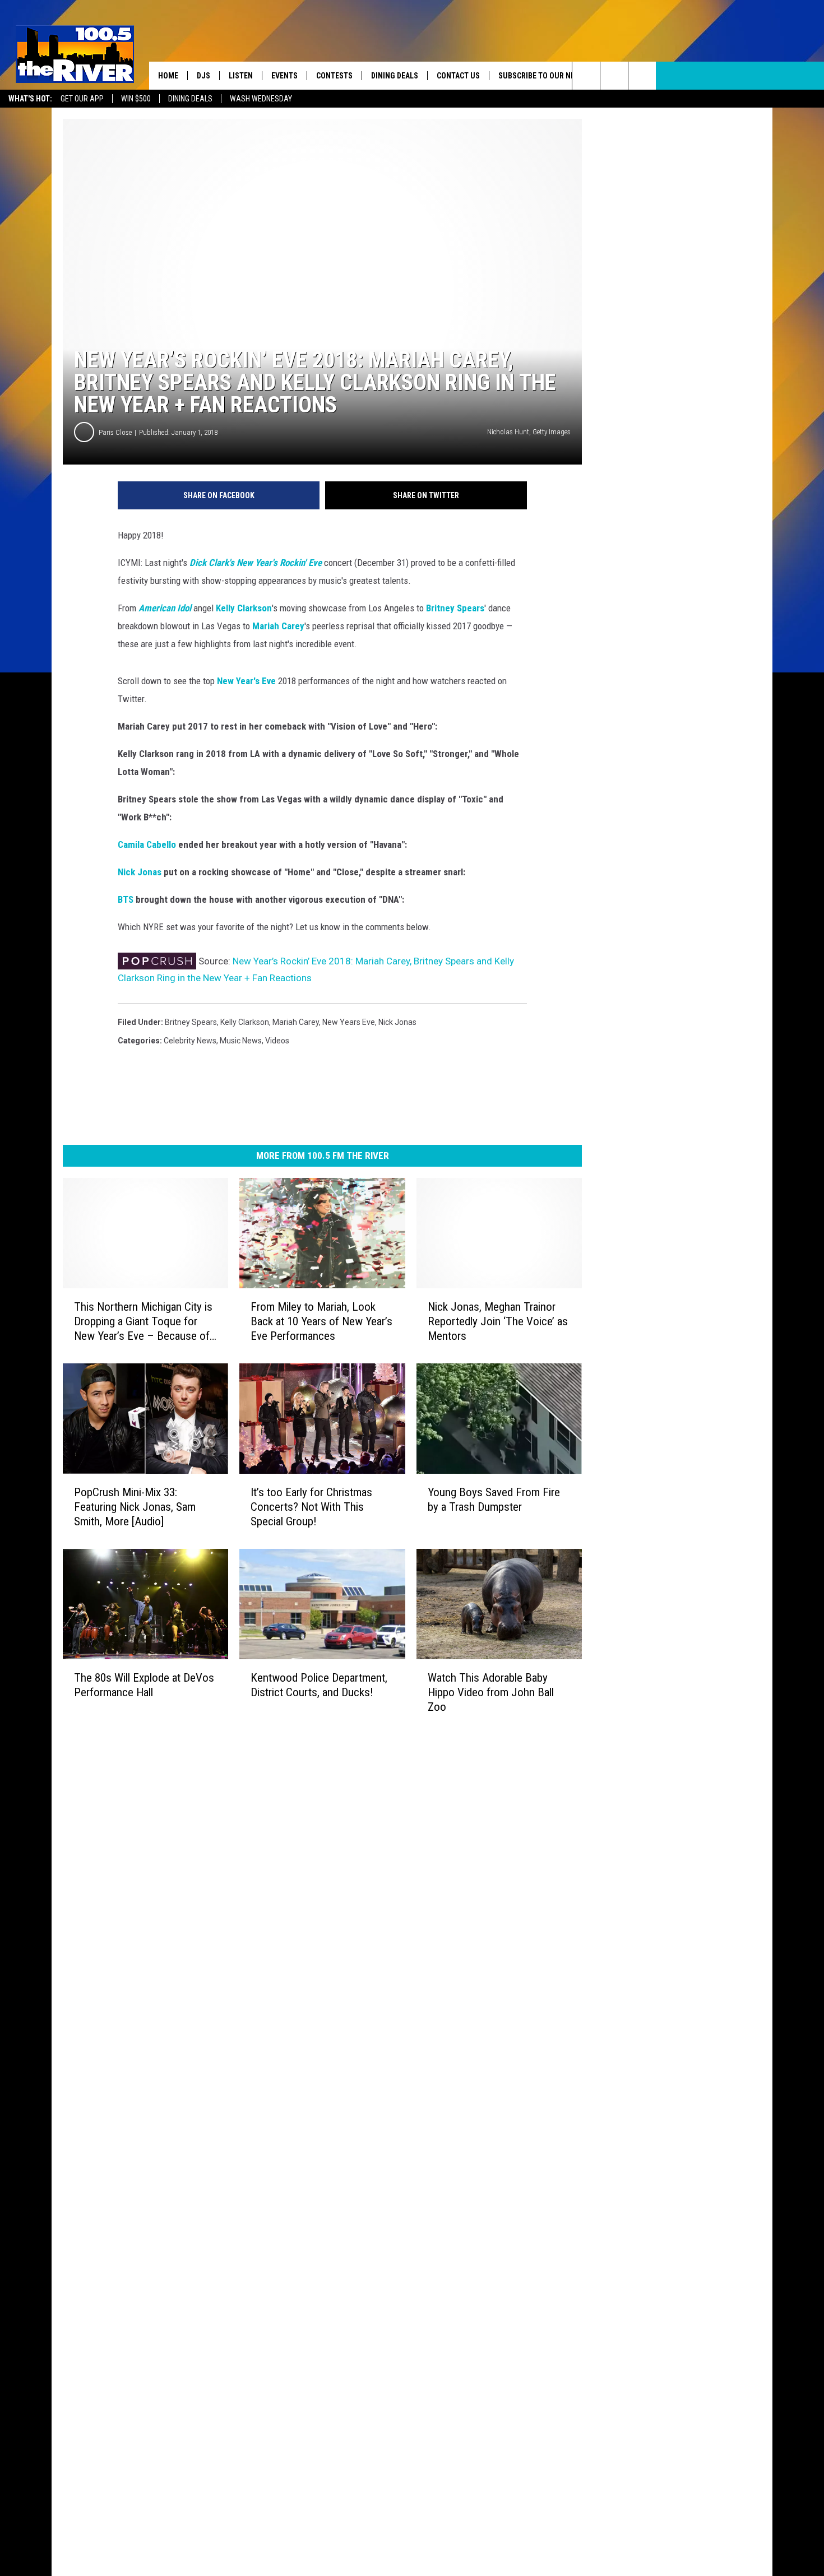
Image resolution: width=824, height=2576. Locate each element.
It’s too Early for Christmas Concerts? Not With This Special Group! (311, 1507)
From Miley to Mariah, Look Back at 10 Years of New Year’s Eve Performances (321, 1321)
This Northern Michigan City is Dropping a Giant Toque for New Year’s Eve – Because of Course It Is (143, 1322)
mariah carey (296, 1022)
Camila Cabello (147, 844)
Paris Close (115, 432)
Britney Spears (455, 608)
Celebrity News (190, 1041)
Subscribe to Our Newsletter (554, 76)
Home (168, 76)
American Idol (165, 608)
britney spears (191, 1022)
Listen (241, 76)
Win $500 (136, 99)
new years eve (349, 1022)
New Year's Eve (246, 681)
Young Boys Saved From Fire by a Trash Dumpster (494, 1500)
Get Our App (82, 99)
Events (284, 76)
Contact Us (458, 76)
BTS (126, 899)
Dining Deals (190, 99)
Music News (241, 1041)
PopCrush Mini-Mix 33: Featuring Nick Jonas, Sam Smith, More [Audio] (135, 1507)
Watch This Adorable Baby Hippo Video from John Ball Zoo (491, 1692)
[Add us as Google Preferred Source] (614, 76)
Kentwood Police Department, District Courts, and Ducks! (319, 1685)
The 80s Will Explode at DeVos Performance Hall (144, 1685)
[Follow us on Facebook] (642, 76)
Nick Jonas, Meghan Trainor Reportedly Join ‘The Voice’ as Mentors (498, 1321)
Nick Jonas (140, 872)
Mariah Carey (278, 626)
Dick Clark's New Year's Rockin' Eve (256, 563)
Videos (277, 1041)
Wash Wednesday (261, 99)
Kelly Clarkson (244, 608)
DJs (203, 76)
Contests (334, 76)
